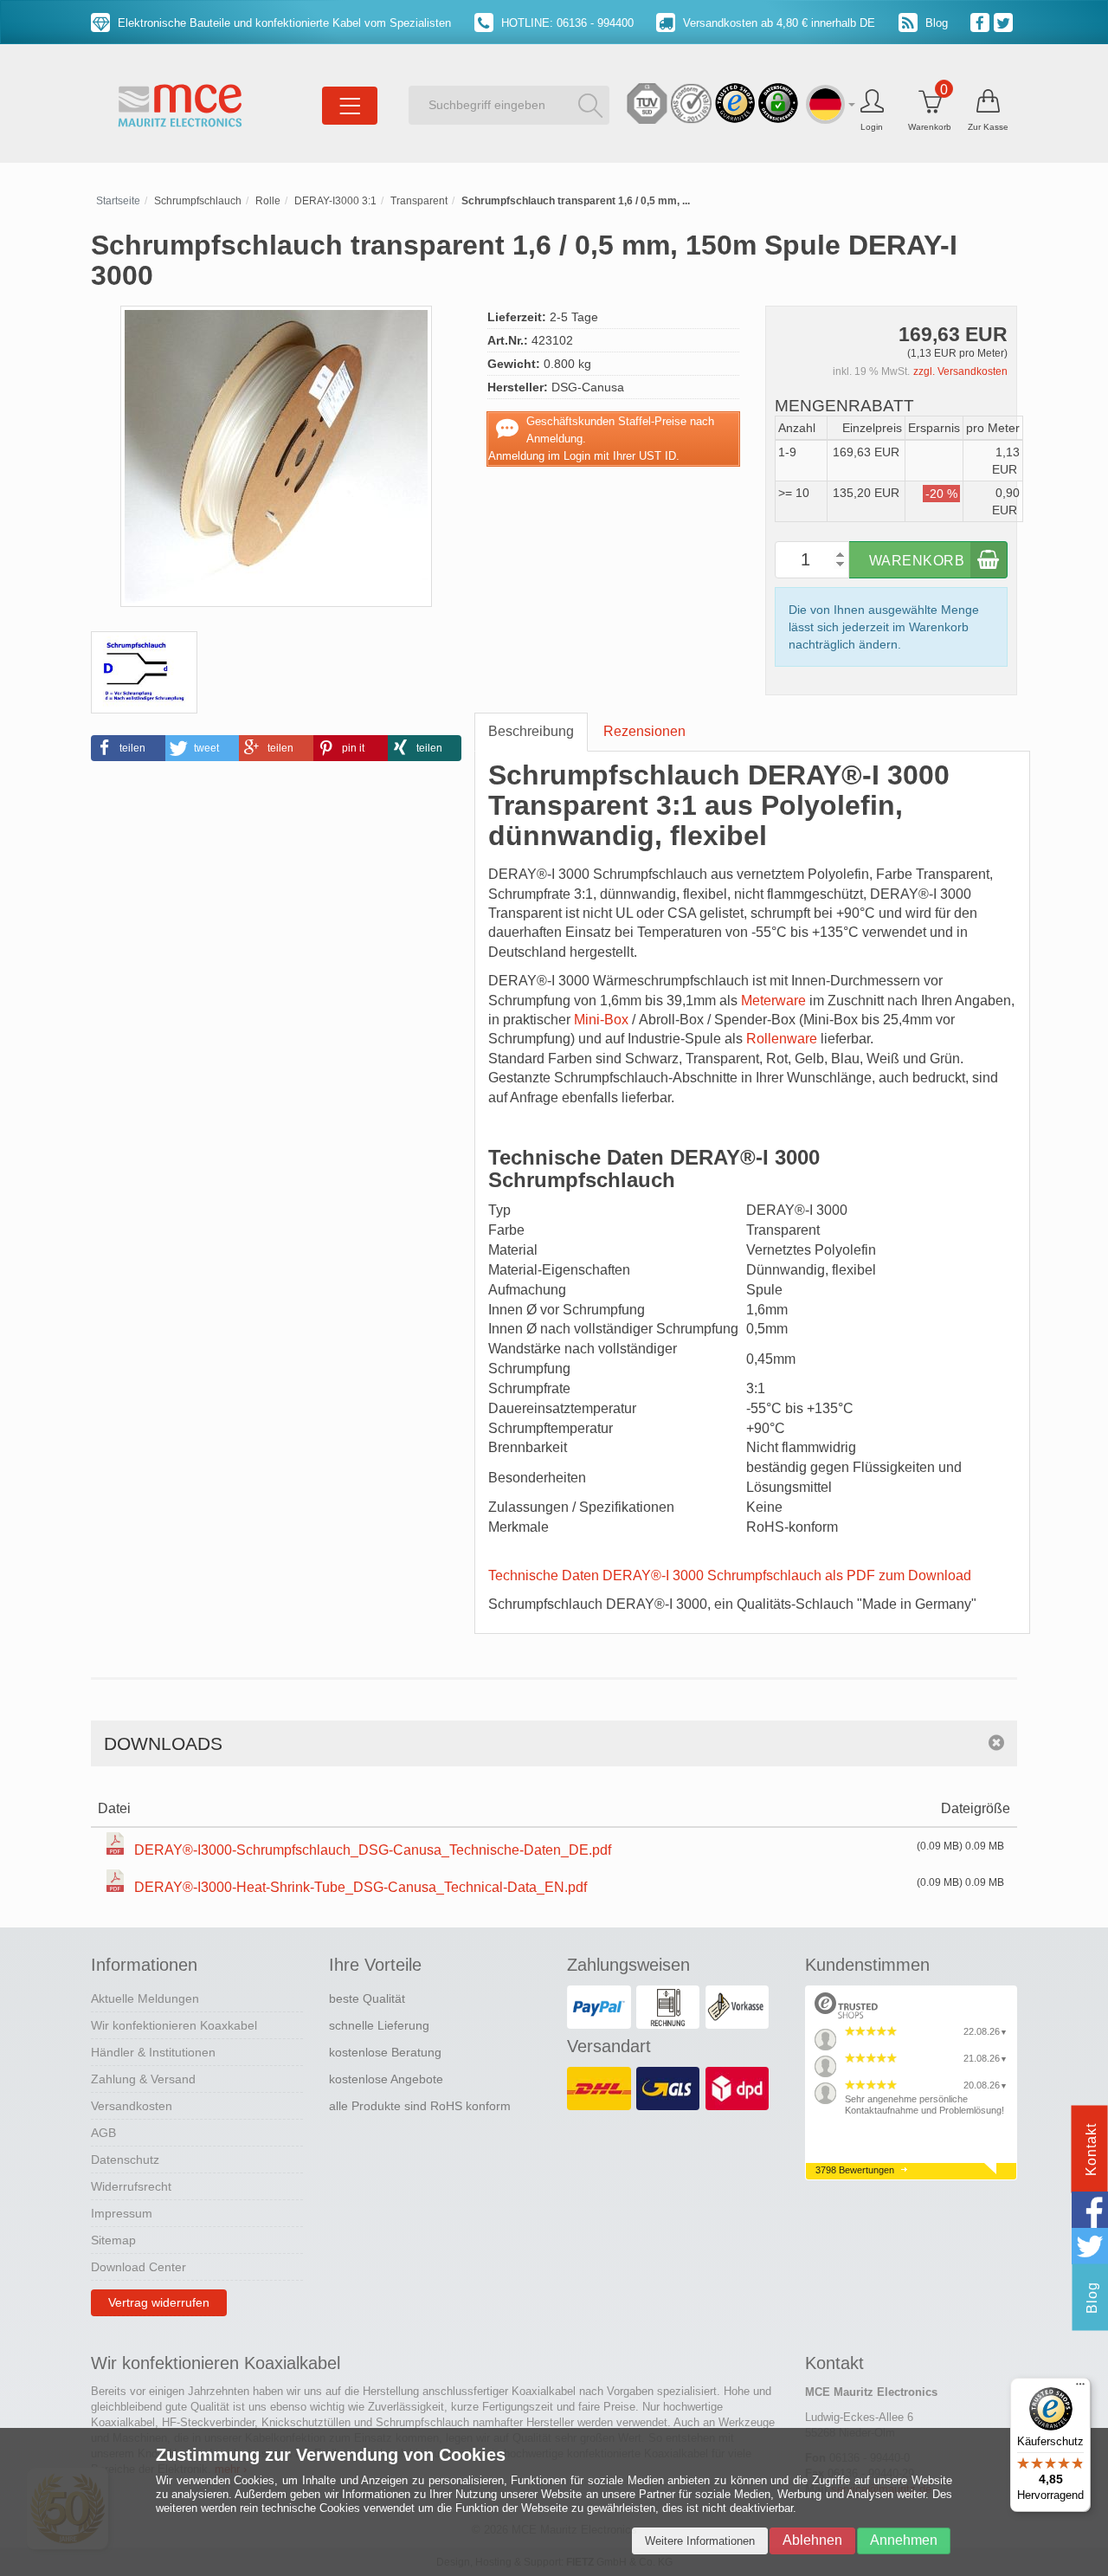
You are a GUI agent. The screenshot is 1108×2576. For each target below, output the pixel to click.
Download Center (138, 2267)
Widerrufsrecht (131, 2186)
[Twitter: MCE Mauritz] (1005, 22)
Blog (935, 23)
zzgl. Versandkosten (960, 371)
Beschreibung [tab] (531, 731)
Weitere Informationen (700, 2541)
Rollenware (782, 1039)
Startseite (118, 201)
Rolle (268, 201)
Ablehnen (812, 2540)
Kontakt (1091, 2150)
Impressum (122, 2213)
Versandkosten (132, 2106)
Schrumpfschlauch (198, 201)
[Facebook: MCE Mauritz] (982, 22)
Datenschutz (125, 2160)
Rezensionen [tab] (644, 731)
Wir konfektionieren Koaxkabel (174, 2025)
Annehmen (904, 2540)
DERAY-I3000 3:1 (335, 201)
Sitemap (113, 2240)
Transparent (419, 201)
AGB (103, 2133)
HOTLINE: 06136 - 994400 (566, 23)
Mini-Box (601, 1020)
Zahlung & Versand (143, 2079)
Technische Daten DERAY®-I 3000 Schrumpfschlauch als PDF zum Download (730, 1575)
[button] (128, 748)
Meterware (773, 1001)
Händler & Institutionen (153, 2052)
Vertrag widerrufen (159, 2302)
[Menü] (1080, 2388)
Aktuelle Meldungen (145, 1998)
